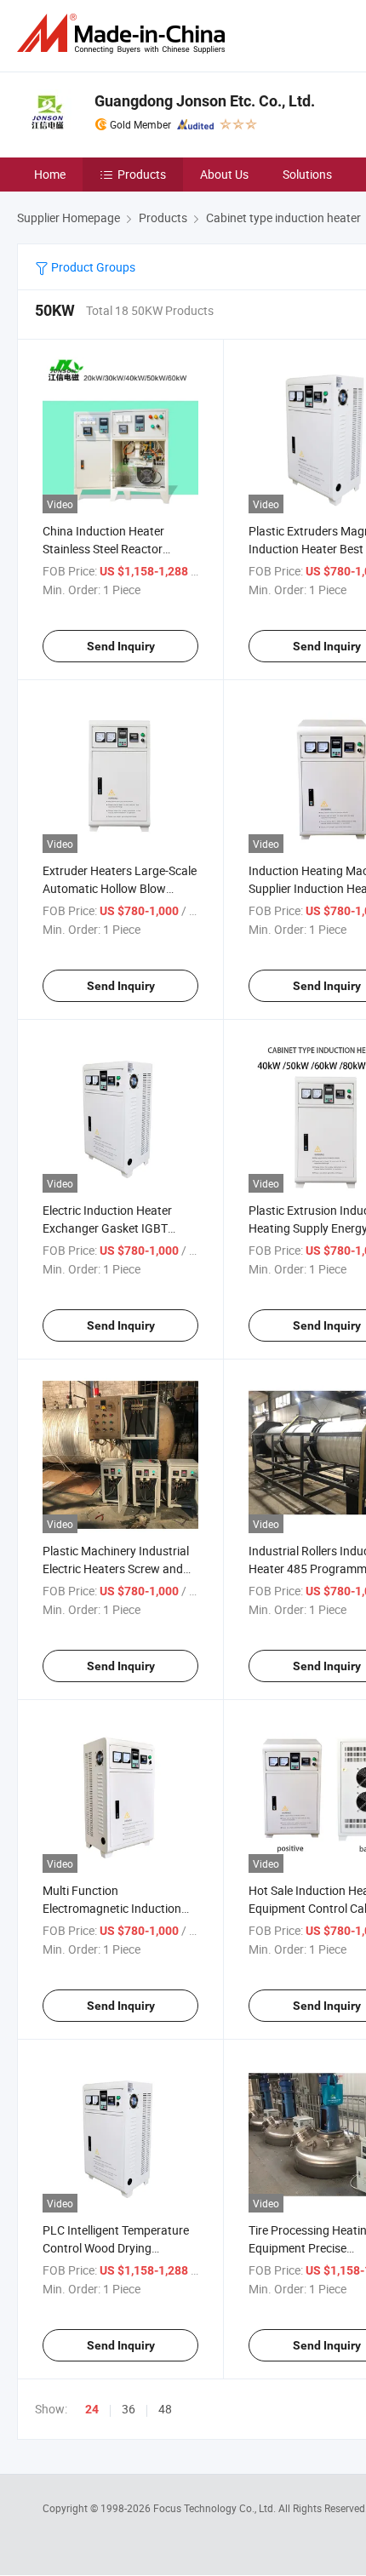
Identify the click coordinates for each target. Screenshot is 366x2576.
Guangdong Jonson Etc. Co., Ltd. (205, 101)
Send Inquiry (121, 646)
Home (50, 174)
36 (129, 2409)
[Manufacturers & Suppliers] (124, 34)
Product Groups (92, 267)
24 (92, 2409)
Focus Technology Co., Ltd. (216, 2508)
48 (165, 2409)
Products (142, 174)
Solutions (307, 174)
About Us (224, 174)
